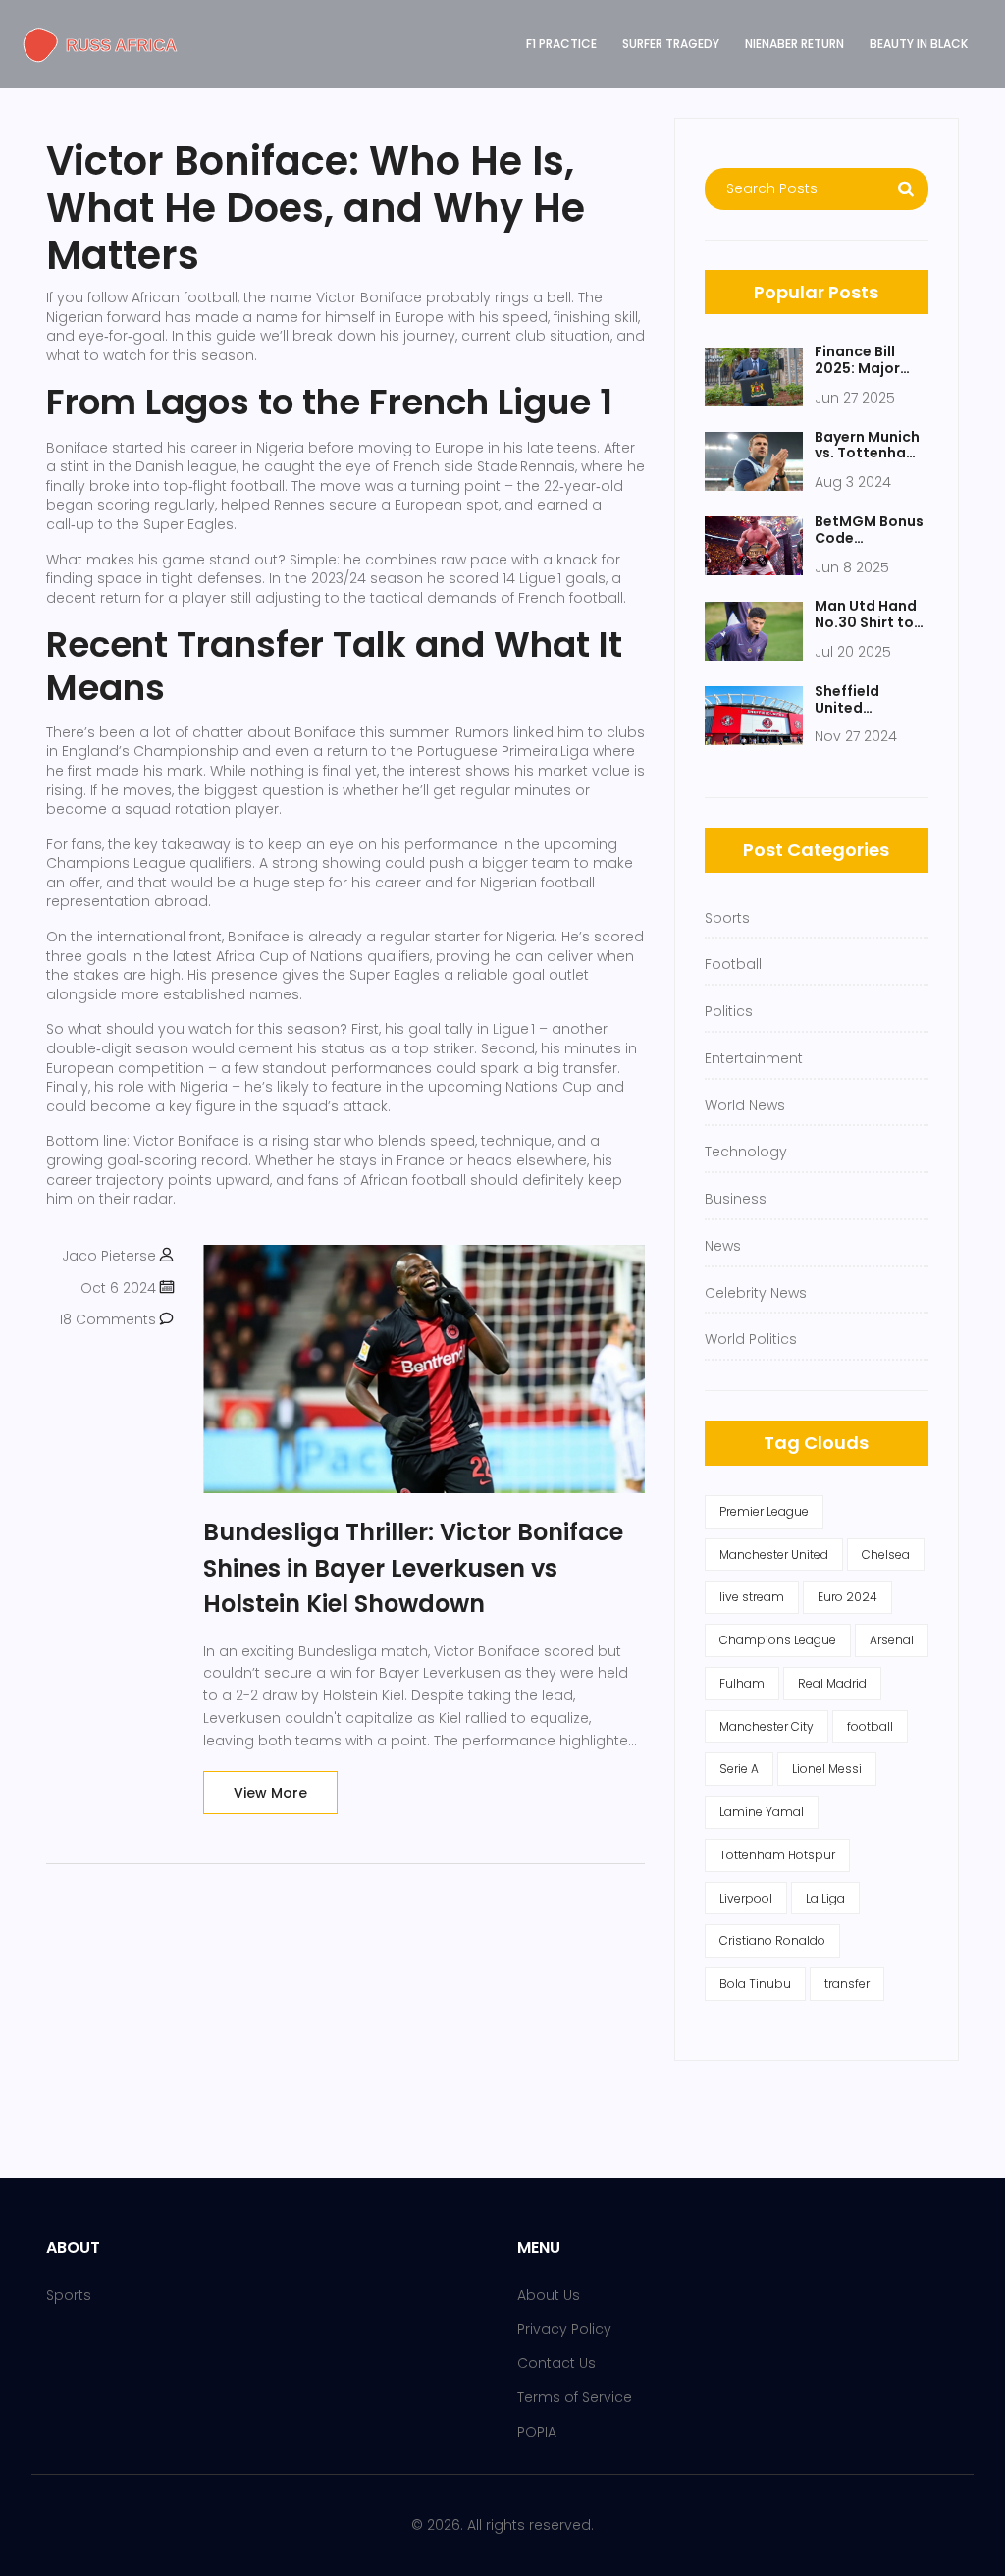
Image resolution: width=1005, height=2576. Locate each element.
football (870, 1726)
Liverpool (746, 1898)
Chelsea (886, 1555)
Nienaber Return (794, 44)
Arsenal (892, 1640)
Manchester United (774, 1555)
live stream (752, 1597)
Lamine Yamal (762, 1812)
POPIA (537, 2432)
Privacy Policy (564, 2329)
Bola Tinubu (755, 1984)
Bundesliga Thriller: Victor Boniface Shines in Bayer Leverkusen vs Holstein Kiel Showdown (413, 1568)
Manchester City (767, 1726)
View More (270, 1793)
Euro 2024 (847, 1597)
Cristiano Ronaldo (772, 1940)
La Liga (825, 1898)
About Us (549, 2295)
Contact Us (556, 2363)
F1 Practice (561, 44)
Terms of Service (575, 2397)
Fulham (742, 1683)
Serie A (739, 1769)
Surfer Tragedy (671, 44)
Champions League (778, 1640)
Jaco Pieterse (109, 1256)
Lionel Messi (827, 1769)
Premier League (764, 1511)
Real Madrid (832, 1683)
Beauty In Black (919, 44)
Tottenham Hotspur (777, 1855)
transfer (847, 1984)
